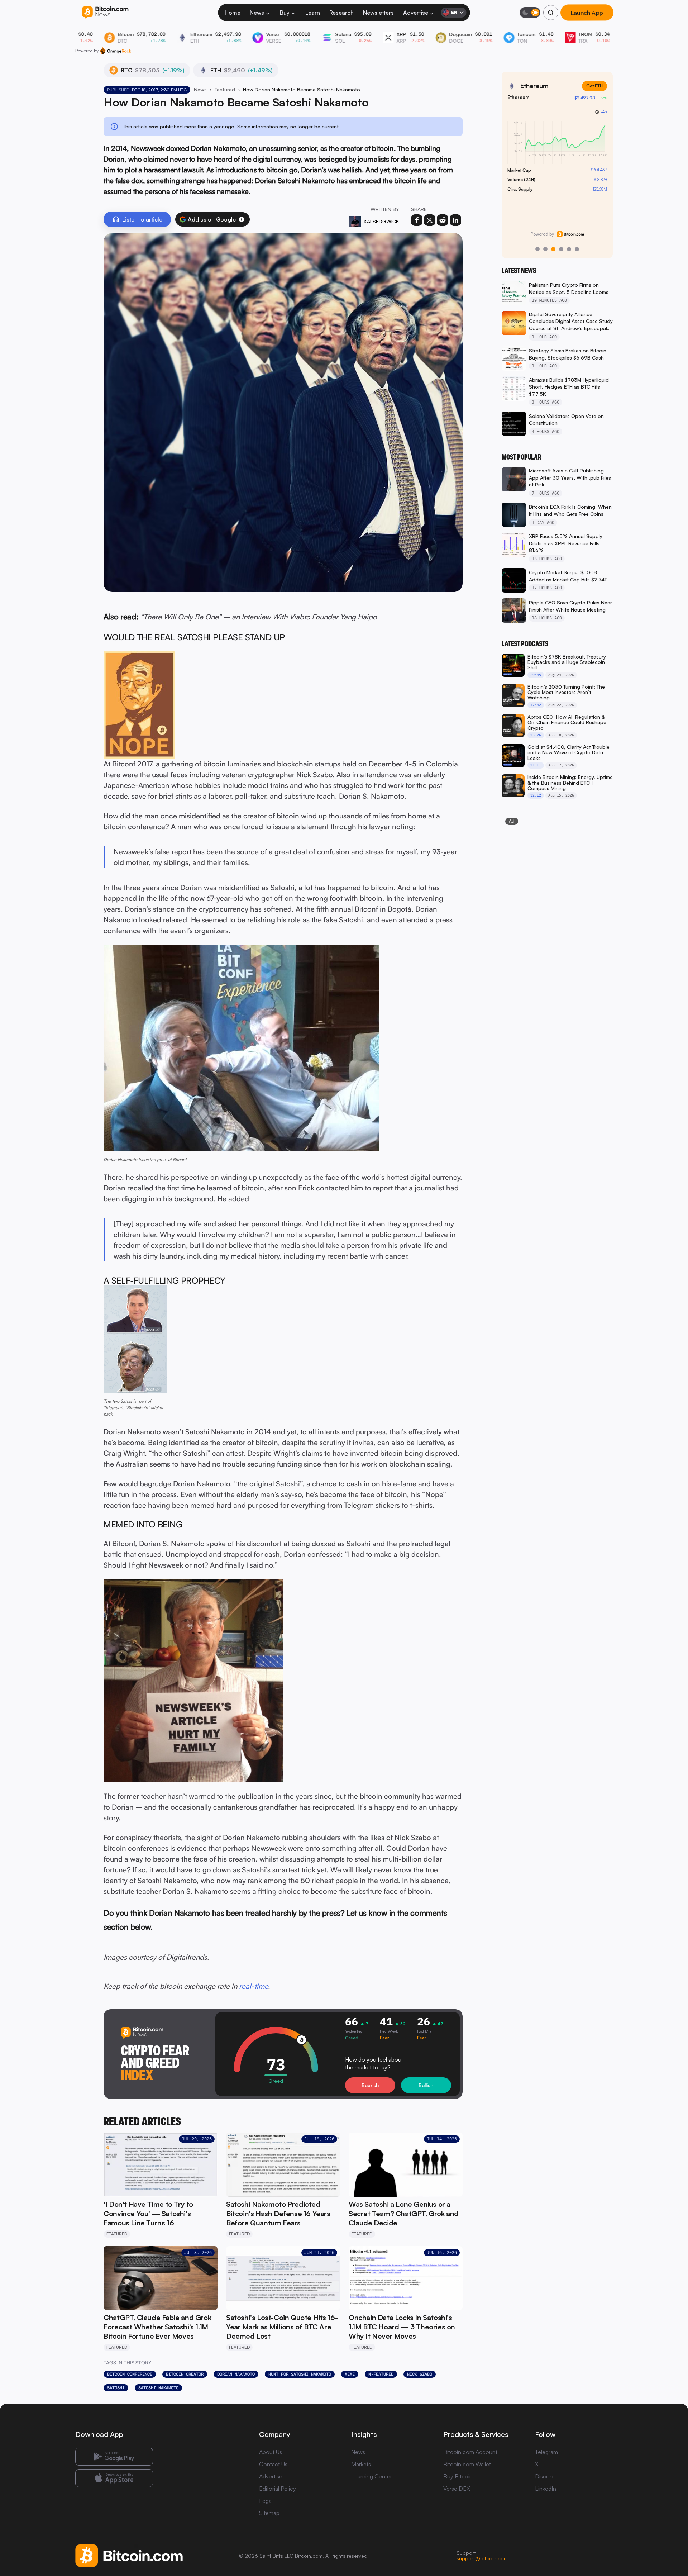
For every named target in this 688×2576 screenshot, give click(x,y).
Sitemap (269, 2513)
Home (233, 13)
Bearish (370, 2085)
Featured (225, 89)
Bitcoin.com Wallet (467, 2464)
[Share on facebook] (417, 220)
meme (350, 2374)
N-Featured (381, 2374)
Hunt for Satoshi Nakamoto (300, 2374)
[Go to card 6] (577, 249)
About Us (271, 2452)
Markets (361, 2464)
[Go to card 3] (553, 249)
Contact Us (273, 2464)
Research (341, 13)
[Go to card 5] (569, 249)
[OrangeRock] (116, 51)
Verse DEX (457, 2489)
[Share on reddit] (443, 220)
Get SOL (594, 86)
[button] (242, 219)
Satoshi (116, 2388)
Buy (285, 13)
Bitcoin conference (130, 2374)
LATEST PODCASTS (525, 644)
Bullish (426, 2085)
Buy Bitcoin (458, 2476)
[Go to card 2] (545, 249)
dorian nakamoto (236, 2374)
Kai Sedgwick (381, 221)
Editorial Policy (278, 2489)
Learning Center (372, 2476)
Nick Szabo (420, 2374)
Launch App (587, 13)
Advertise (416, 13)
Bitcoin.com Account (470, 2452)
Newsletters (378, 13)
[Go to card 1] (537, 249)
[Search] (551, 13)
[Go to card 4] (561, 249)
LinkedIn (546, 2489)
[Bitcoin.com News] (105, 13)
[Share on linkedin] (455, 220)
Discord (545, 2476)
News (257, 13)
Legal (266, 2501)
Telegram (546, 2452)
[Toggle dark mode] (530, 13)
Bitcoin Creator (185, 2374)
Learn (313, 13)
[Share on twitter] (430, 220)
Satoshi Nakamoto (158, 2388)
